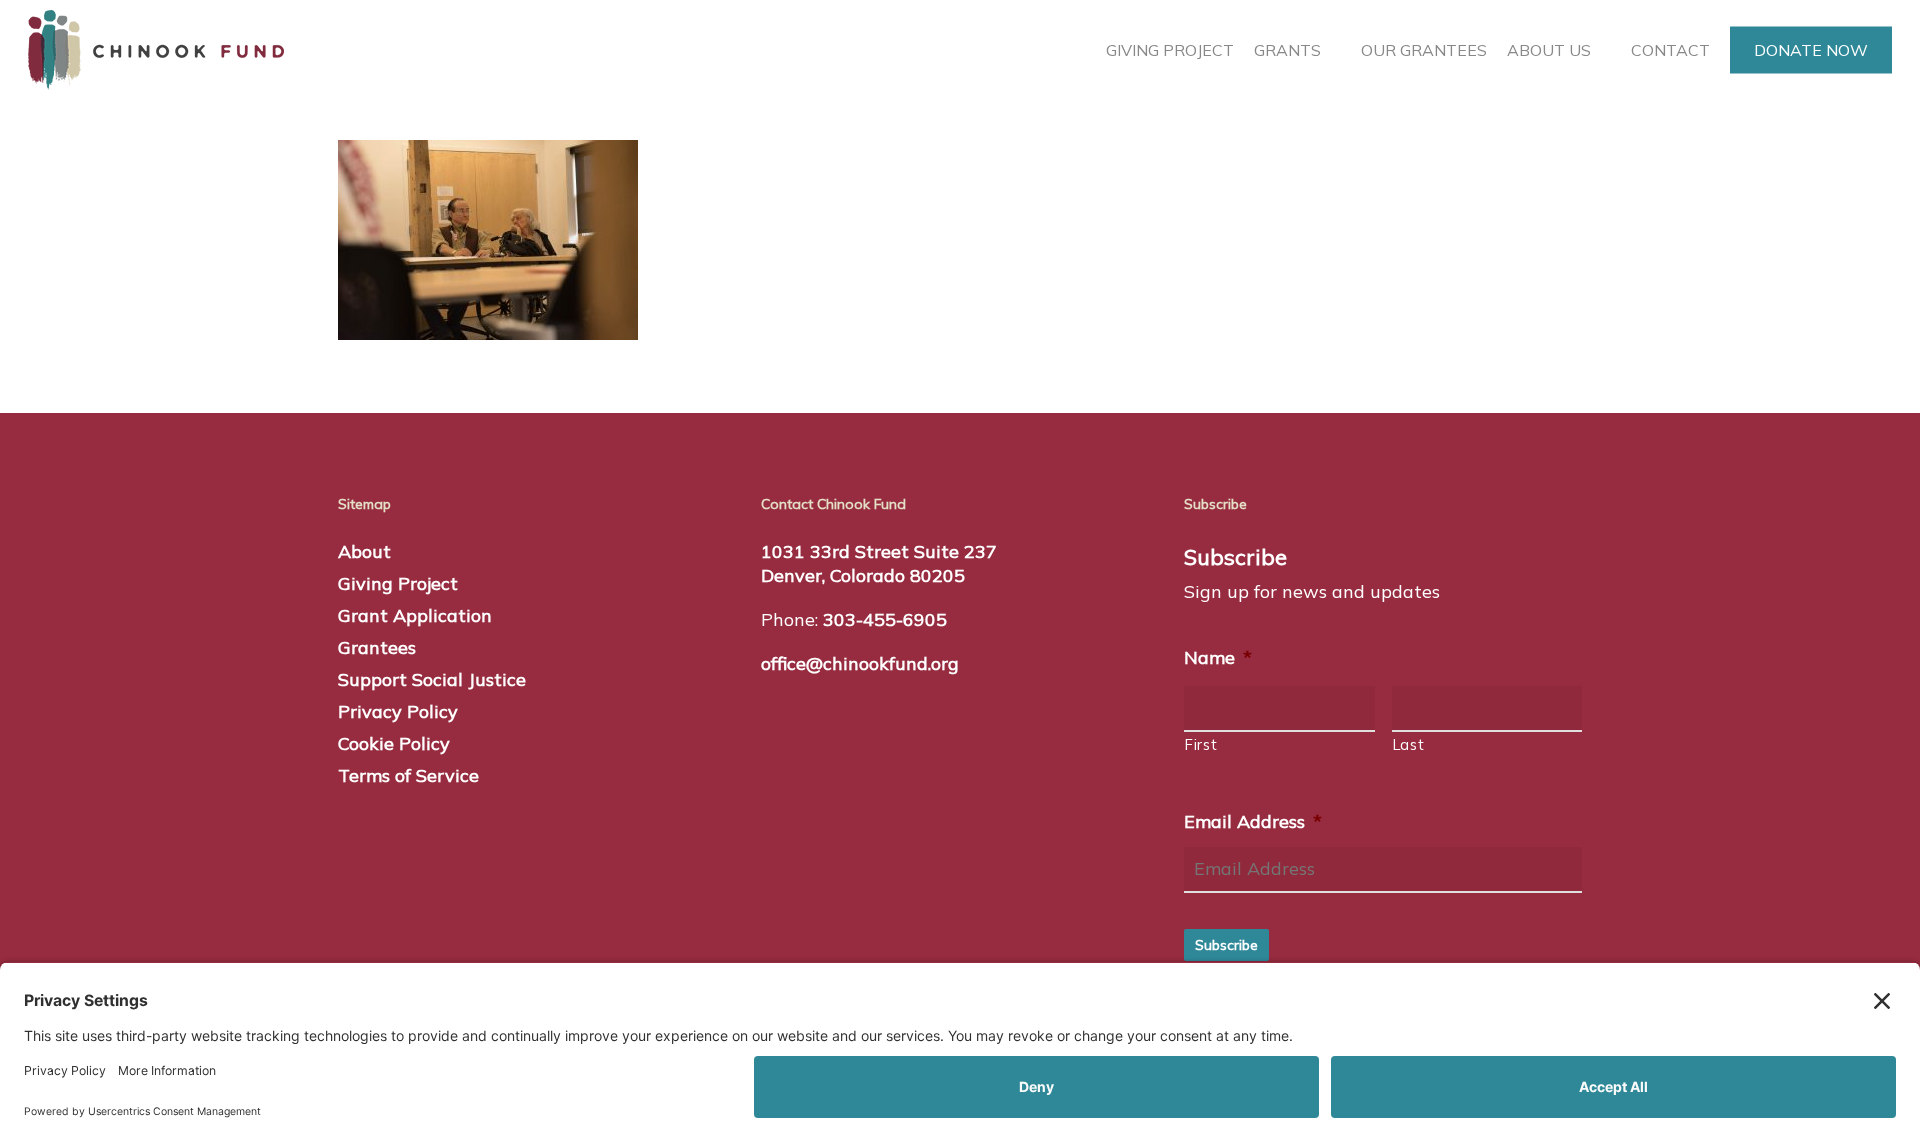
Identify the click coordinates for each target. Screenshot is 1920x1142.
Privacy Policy (398, 711)
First (1201, 744)
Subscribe (1226, 945)
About (364, 551)
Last (1409, 744)
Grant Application (415, 615)
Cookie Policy (394, 743)
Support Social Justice (432, 679)
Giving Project (398, 583)
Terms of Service (408, 775)
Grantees (377, 647)
